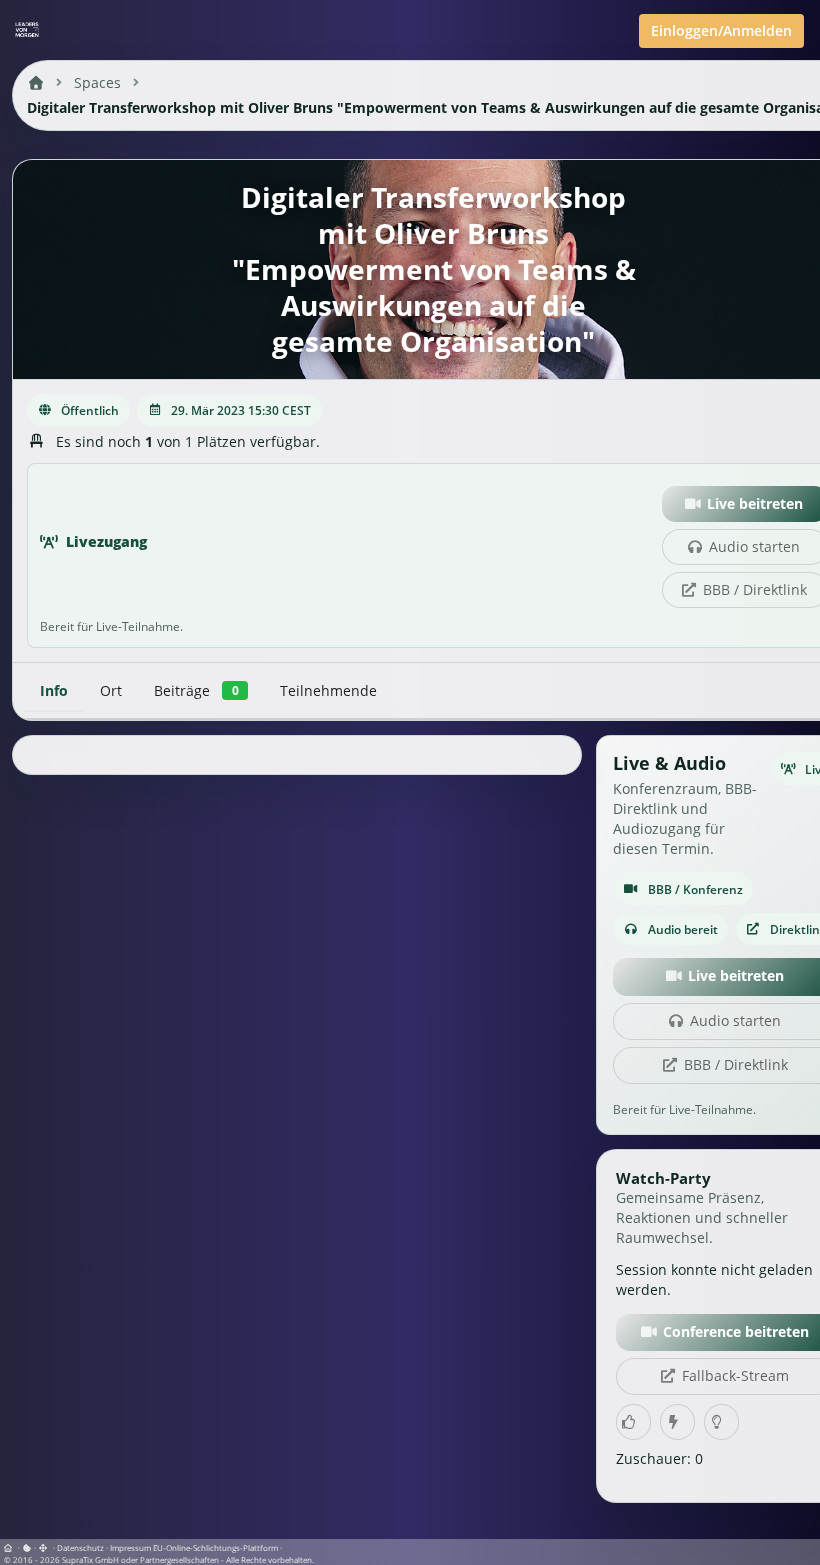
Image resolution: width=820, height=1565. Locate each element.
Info (54, 690)
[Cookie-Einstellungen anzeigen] (27, 1547)
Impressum (130, 1547)
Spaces (97, 82)
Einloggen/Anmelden (721, 30)
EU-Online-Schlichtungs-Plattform (215, 1547)
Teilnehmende (328, 690)
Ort (111, 690)
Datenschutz (80, 1547)
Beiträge (196, 690)
